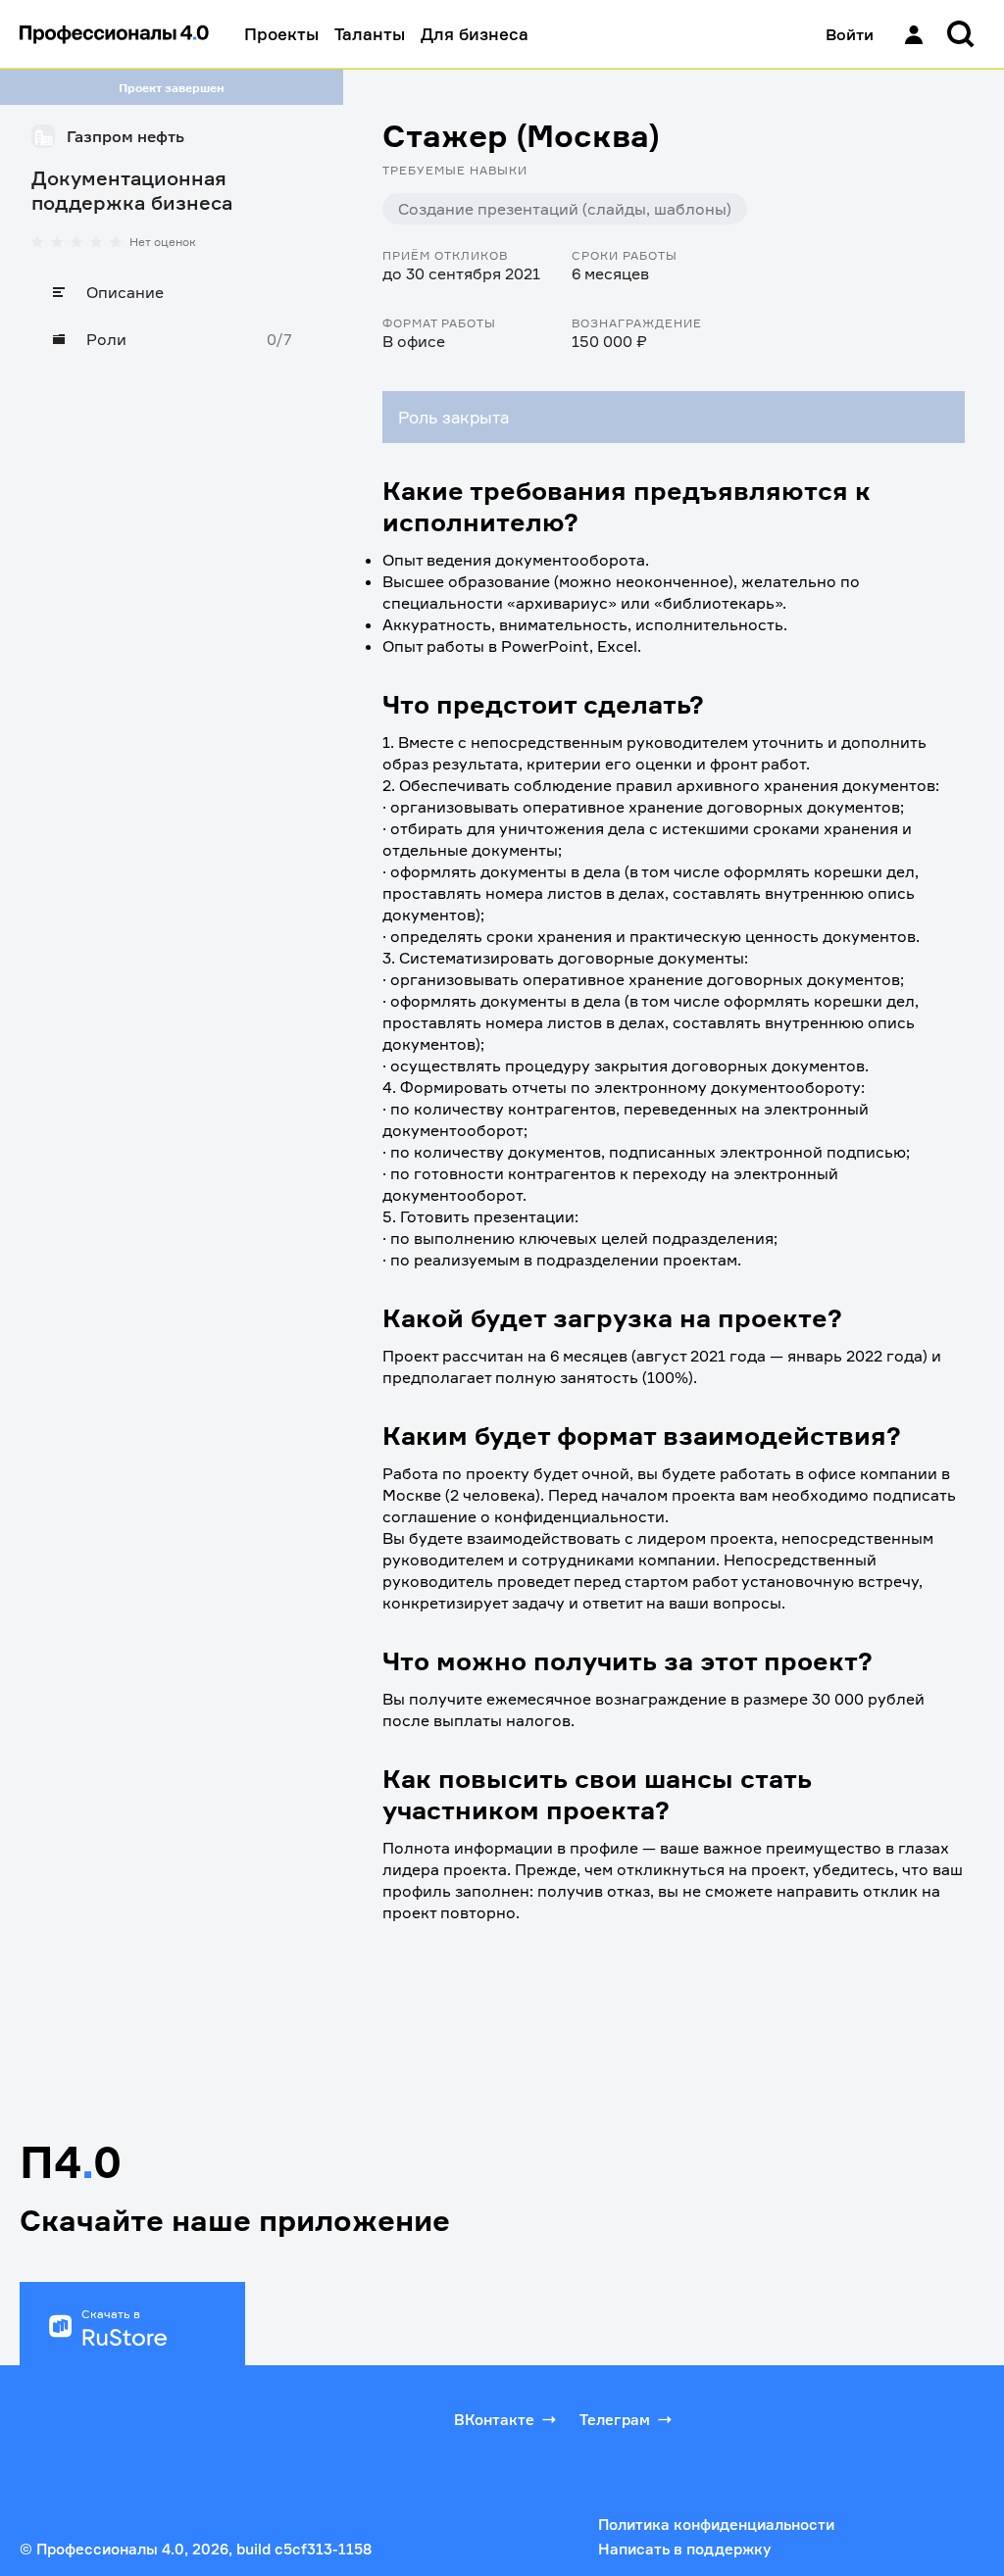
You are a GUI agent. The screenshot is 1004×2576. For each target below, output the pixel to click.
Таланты (370, 34)
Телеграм (615, 2420)
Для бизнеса (475, 34)
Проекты (281, 34)
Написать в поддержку (684, 2549)
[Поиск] (961, 34)
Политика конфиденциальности (716, 2525)
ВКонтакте (494, 2420)
